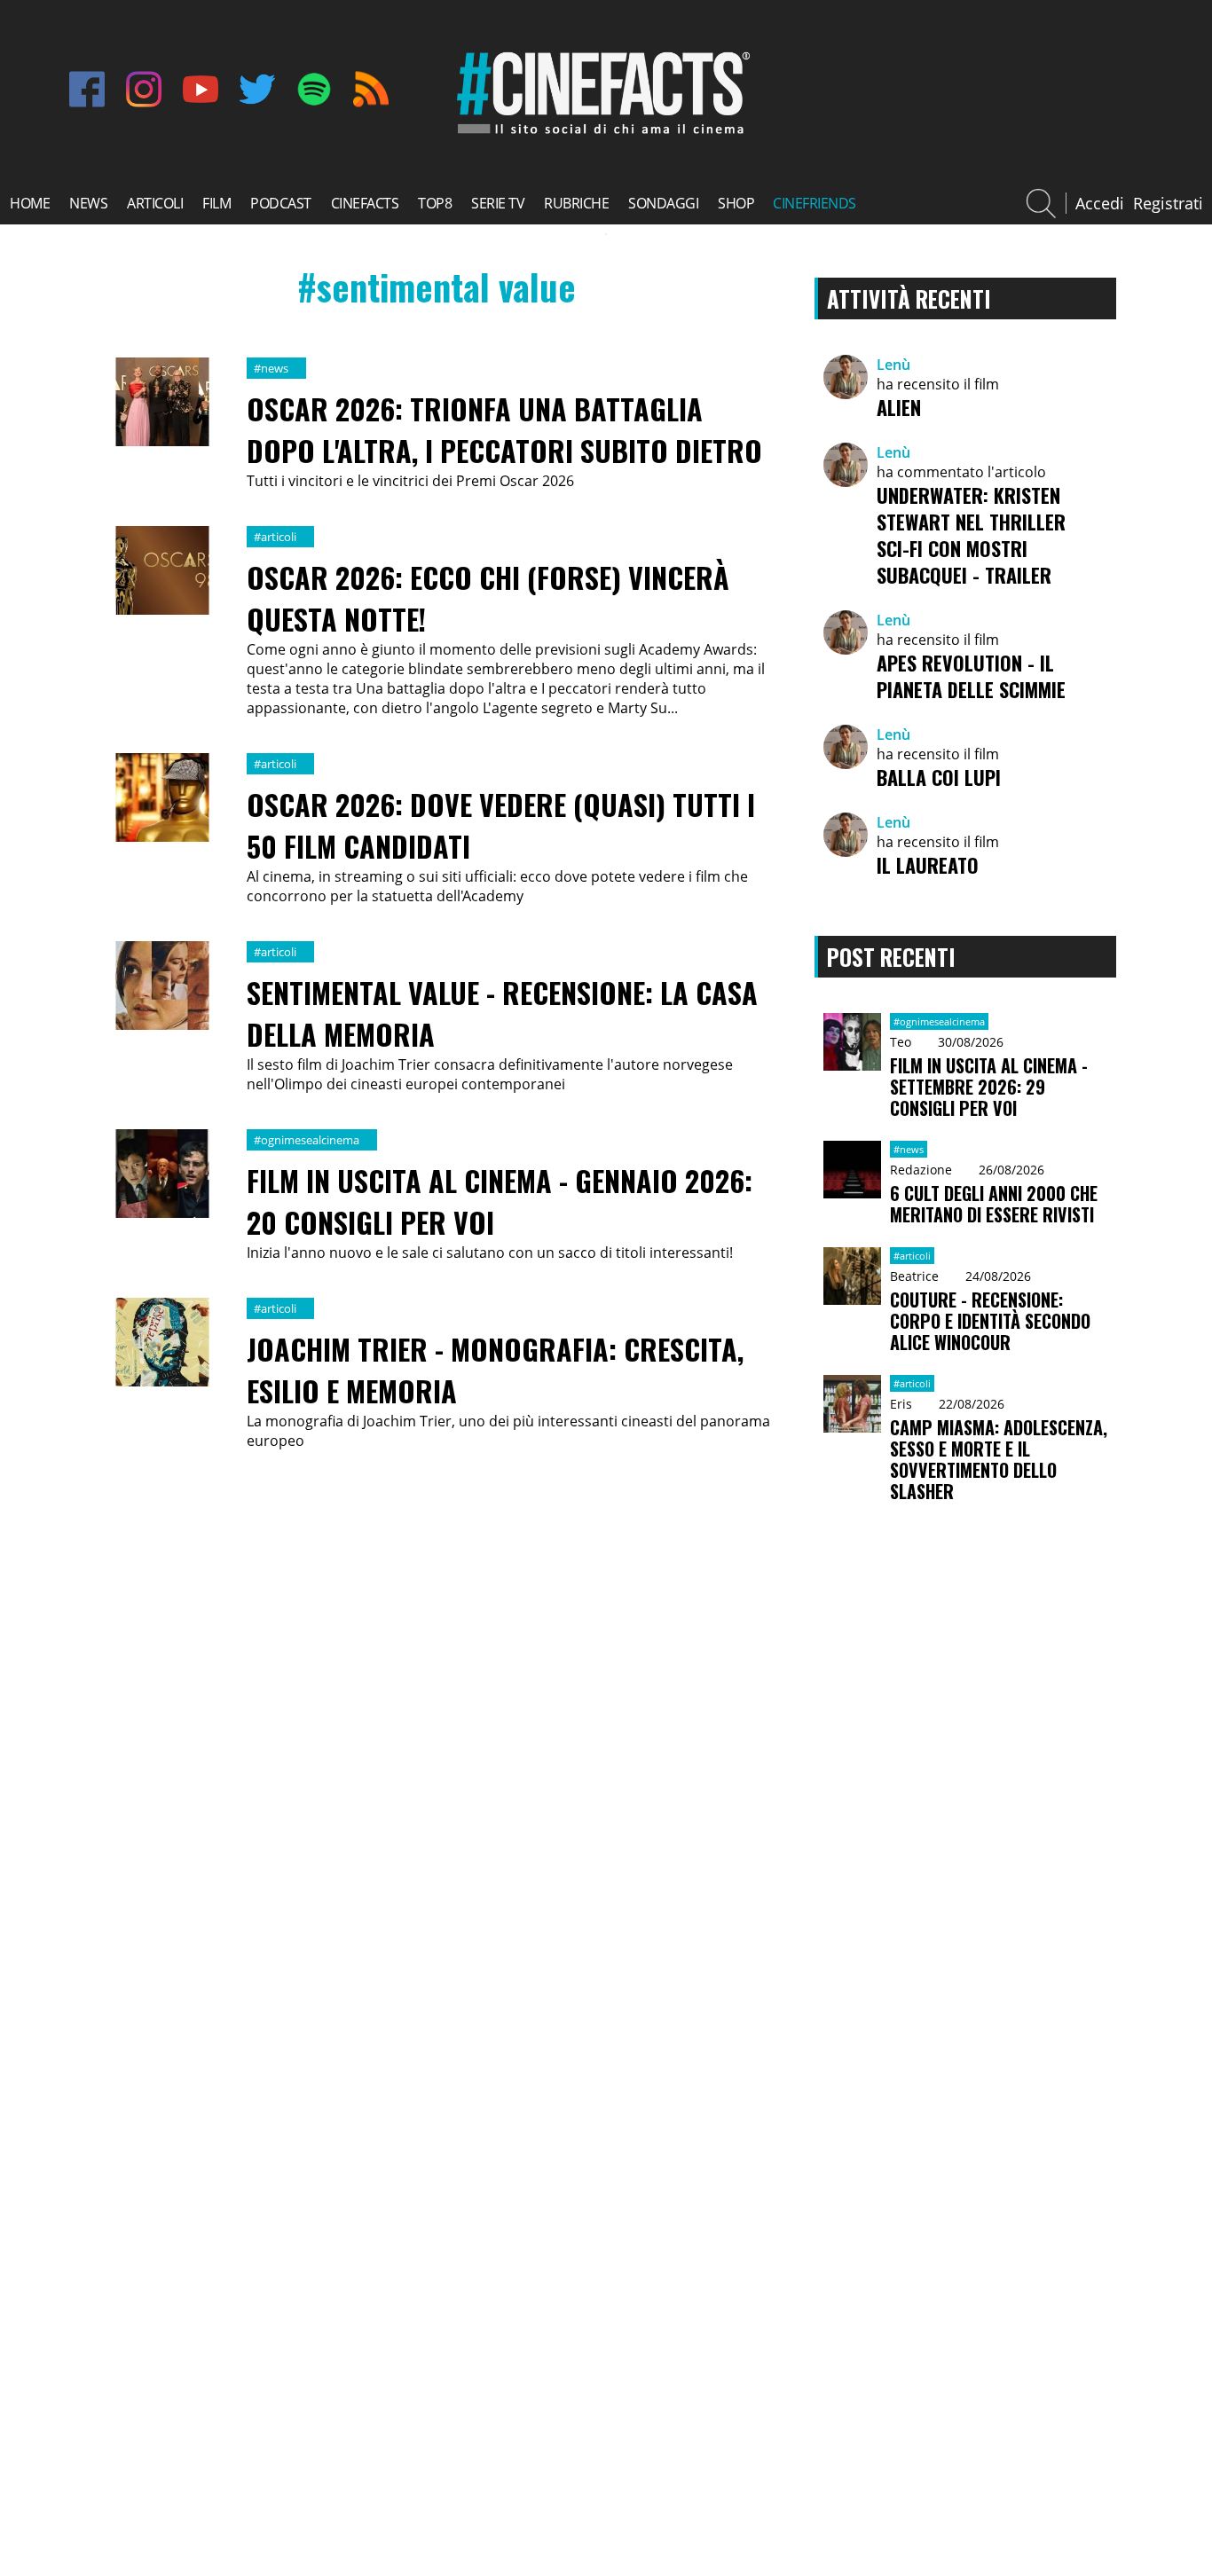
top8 (435, 203)
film (216, 203)
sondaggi (663, 203)
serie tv (498, 203)
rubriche (576, 203)
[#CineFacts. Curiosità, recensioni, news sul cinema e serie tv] (600, 134)
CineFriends (815, 203)
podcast (281, 203)
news (88, 203)
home (30, 203)
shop (736, 203)
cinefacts (365, 203)
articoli (155, 203)
